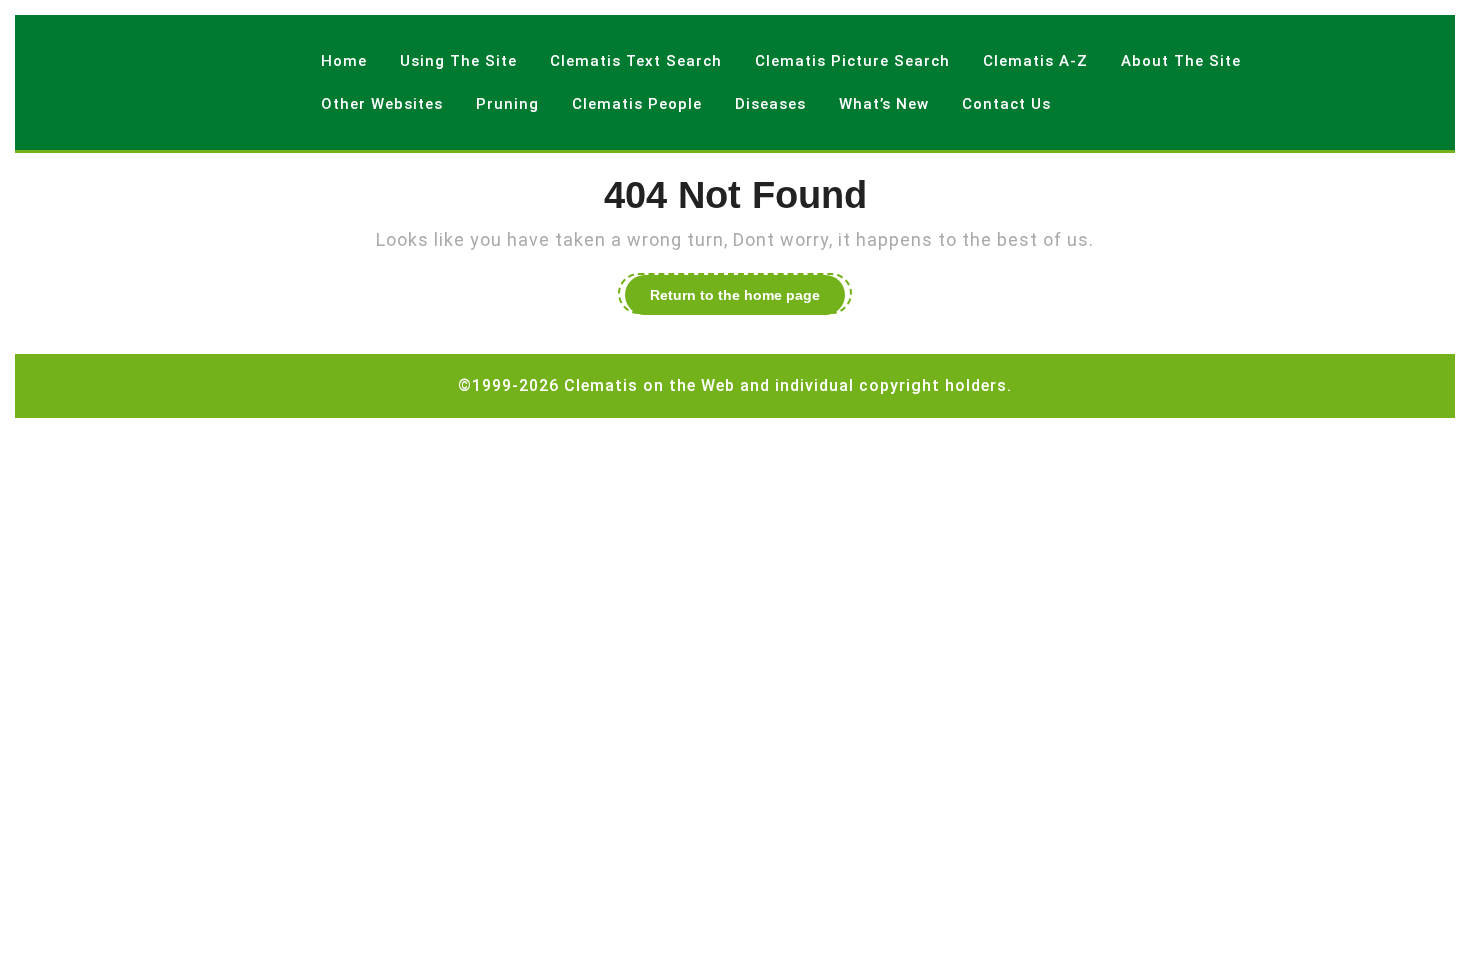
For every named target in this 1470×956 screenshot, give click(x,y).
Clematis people (637, 104)
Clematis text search (636, 61)
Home (344, 61)
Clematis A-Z (1035, 61)
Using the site (458, 61)
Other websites (382, 104)
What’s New (884, 104)
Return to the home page (747, 298)
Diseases (770, 104)
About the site (1181, 61)
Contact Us (1006, 104)
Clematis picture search (852, 61)
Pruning (507, 104)
